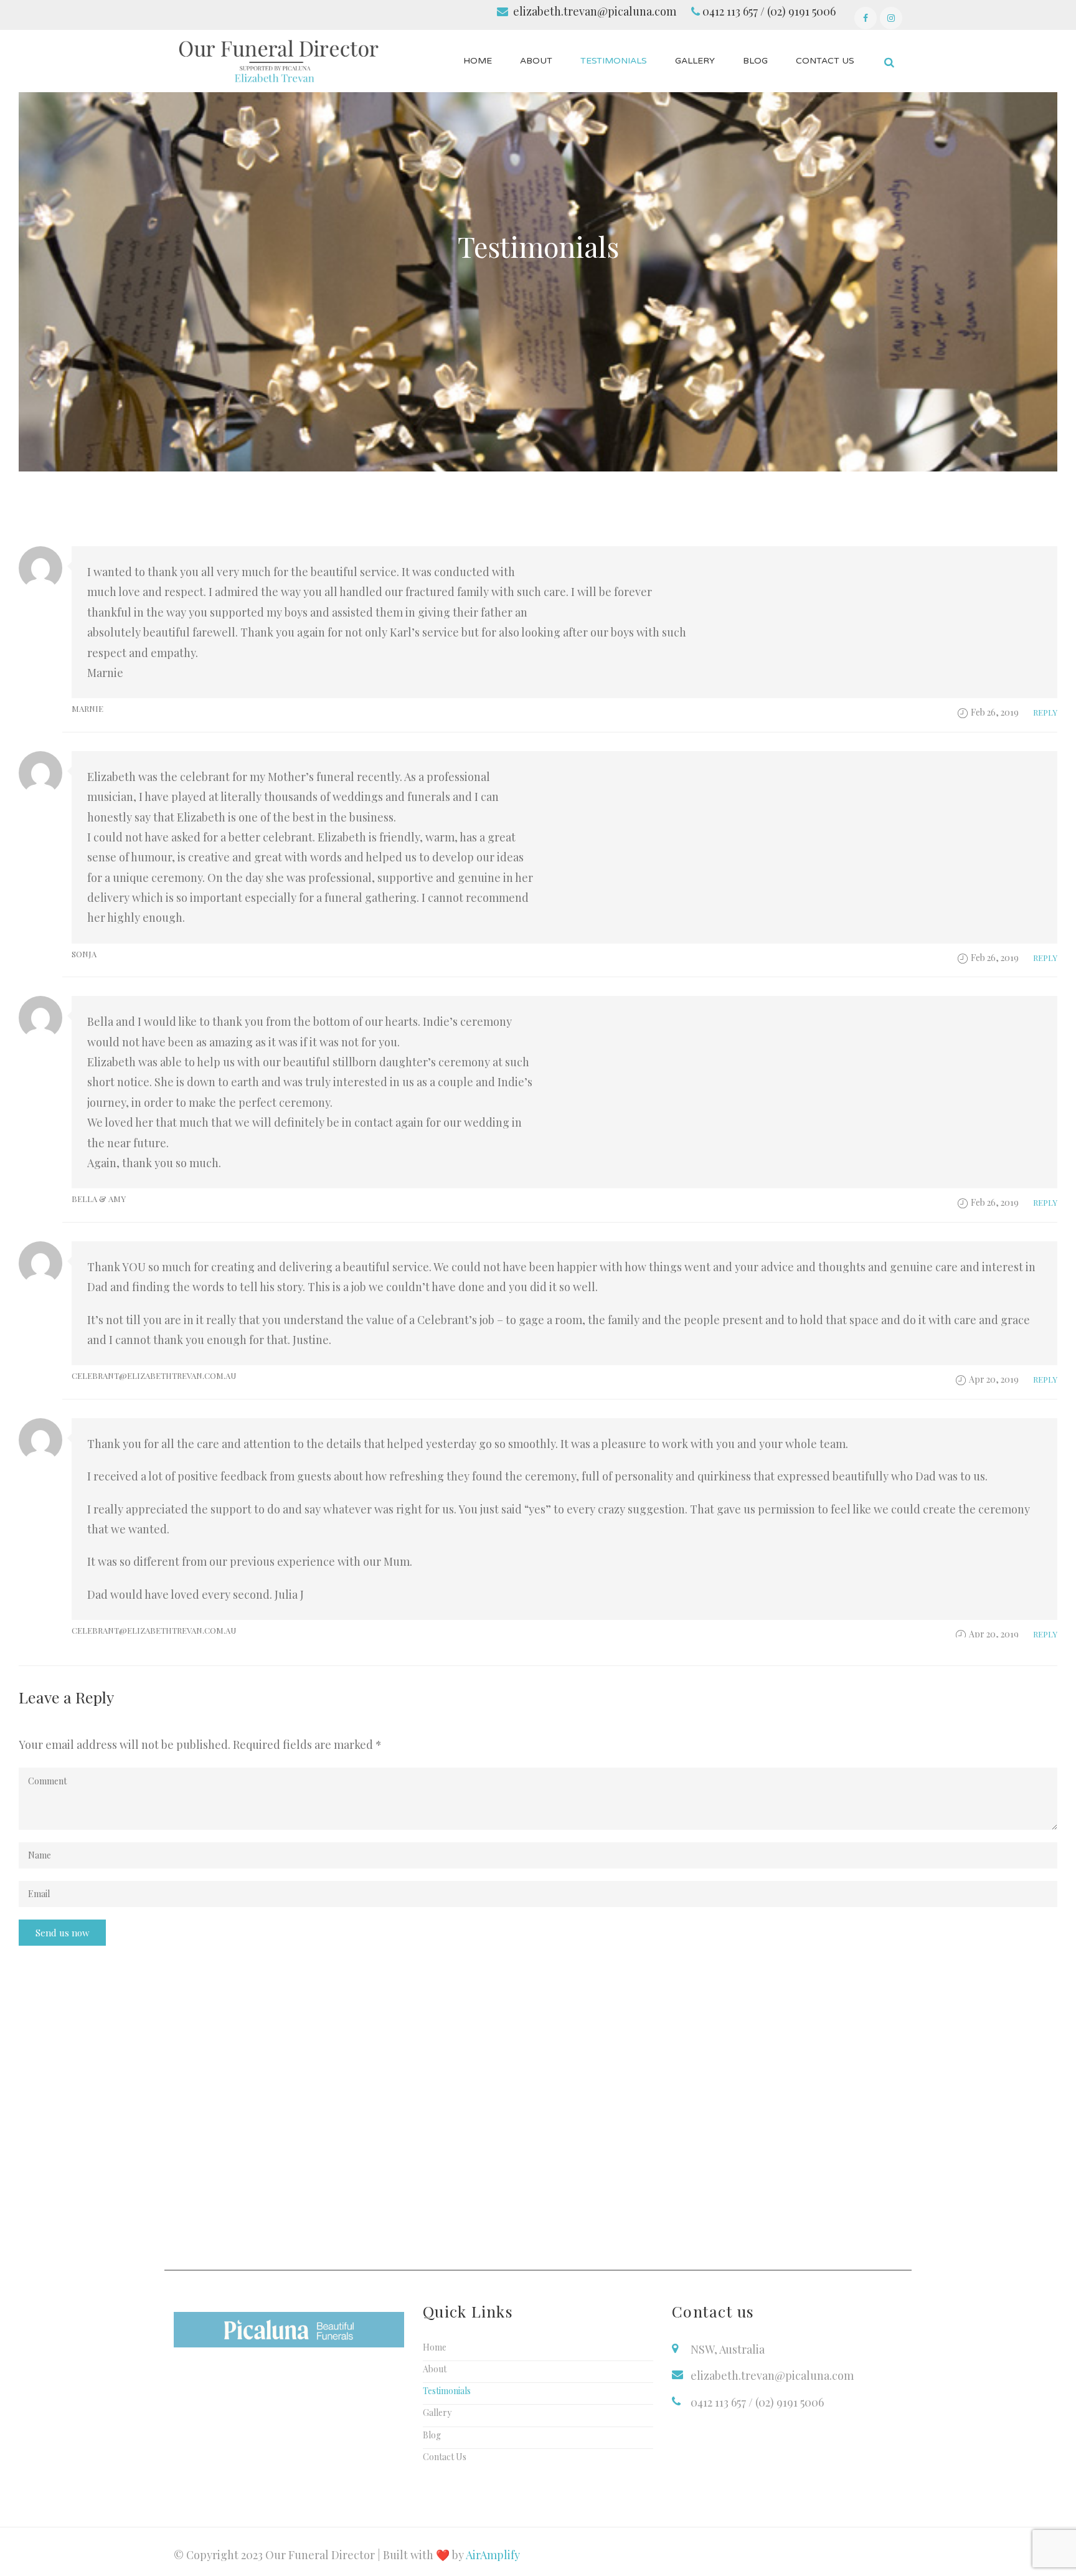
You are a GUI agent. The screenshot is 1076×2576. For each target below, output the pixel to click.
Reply (1045, 712)
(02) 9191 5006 (801, 11)
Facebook (866, 18)
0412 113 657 (730, 11)
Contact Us (445, 2457)
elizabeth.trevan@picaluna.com (595, 11)
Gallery (437, 2413)
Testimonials (447, 2391)
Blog (432, 2435)
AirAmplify (493, 2555)
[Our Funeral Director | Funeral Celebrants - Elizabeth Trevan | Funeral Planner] (278, 60)
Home (435, 2347)
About (435, 2369)
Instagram (891, 18)
